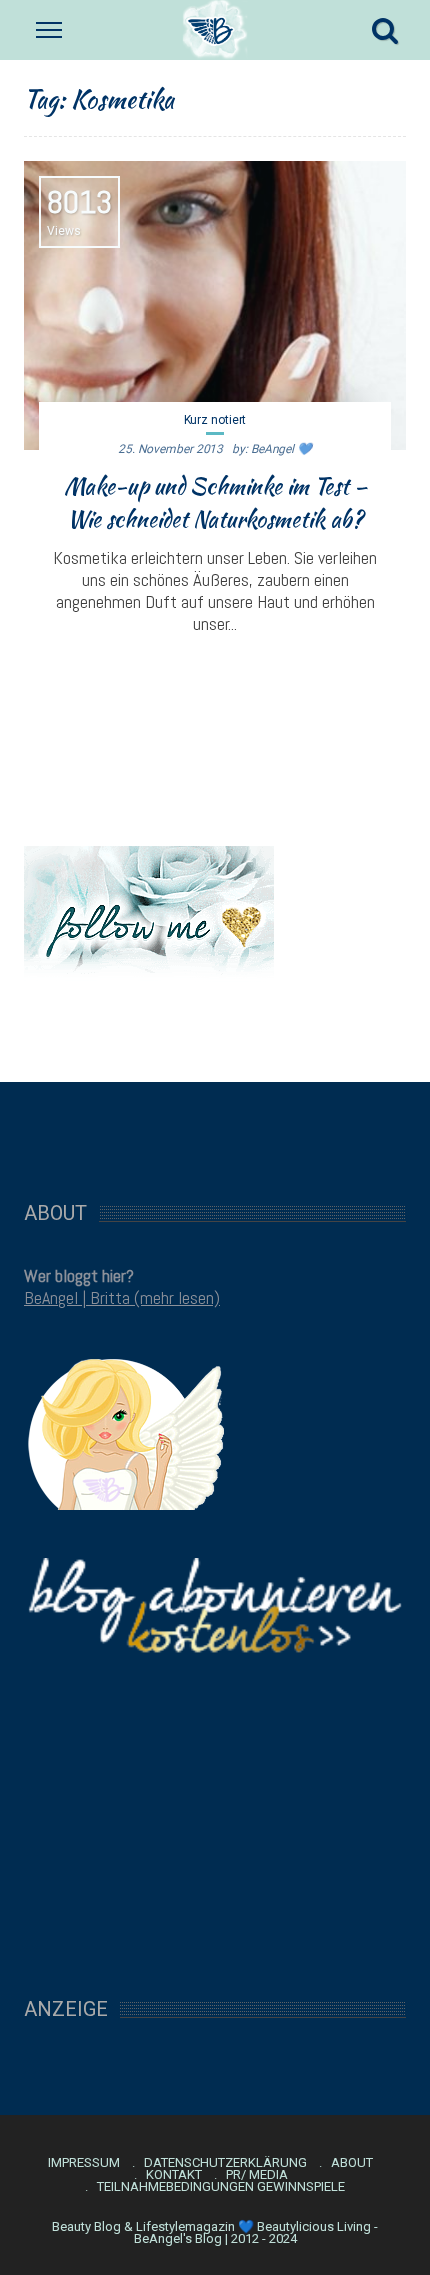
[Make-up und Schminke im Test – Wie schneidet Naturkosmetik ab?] (215, 305)
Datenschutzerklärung (225, 2163)
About (352, 2163)
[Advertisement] (215, 1131)
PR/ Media (257, 2175)
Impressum (84, 2163)
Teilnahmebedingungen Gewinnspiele (221, 2187)
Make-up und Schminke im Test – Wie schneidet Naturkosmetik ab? (215, 502)
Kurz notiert (215, 420)
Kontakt (174, 2175)
